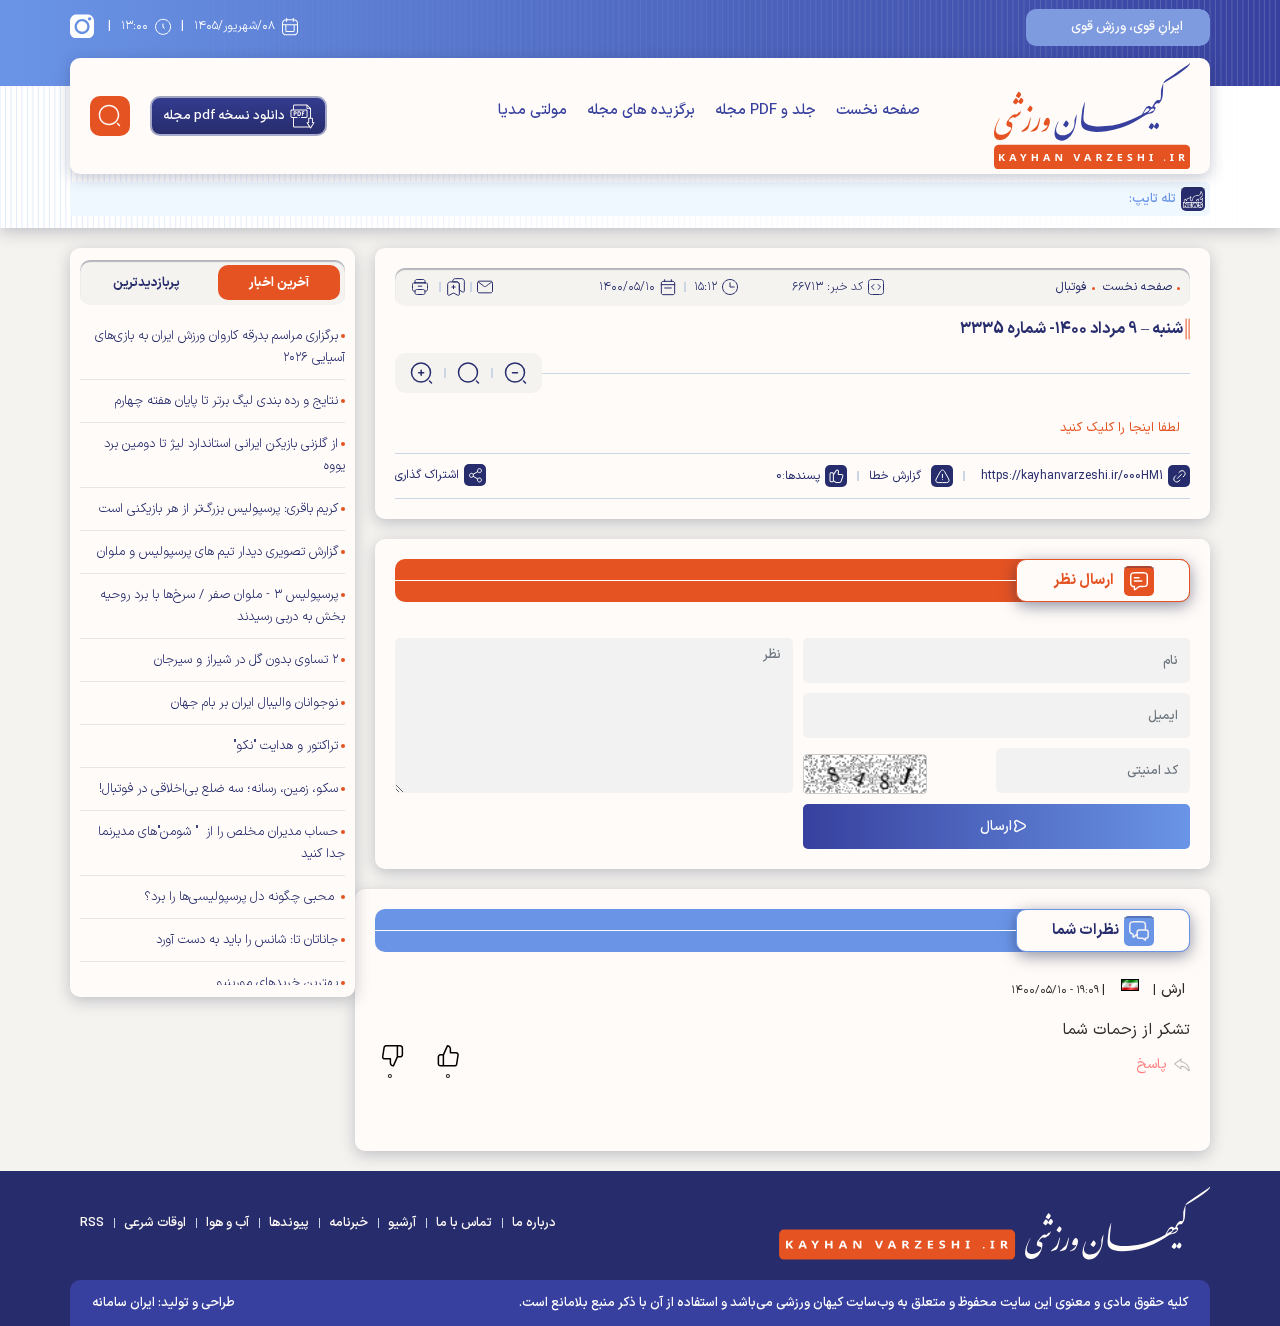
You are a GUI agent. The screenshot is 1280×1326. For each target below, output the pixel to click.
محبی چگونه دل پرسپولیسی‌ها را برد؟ (241, 897)
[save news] (456, 287)
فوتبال (1071, 287)
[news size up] (421, 373)
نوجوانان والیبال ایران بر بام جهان (254, 703)
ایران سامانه (123, 1303)
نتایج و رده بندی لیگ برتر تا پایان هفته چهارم (226, 401)
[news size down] (515, 373)
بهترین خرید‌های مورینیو (277, 983)
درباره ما (534, 1223)
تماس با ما (464, 1223)
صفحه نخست (878, 110)
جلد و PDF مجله (765, 110)
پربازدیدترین (146, 283)
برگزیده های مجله (641, 110)
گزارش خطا (895, 476)
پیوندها (289, 1223)
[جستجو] (110, 116)
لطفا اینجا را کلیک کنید (1120, 428)
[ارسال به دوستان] (485, 287)
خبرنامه (348, 1223)
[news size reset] (468, 373)
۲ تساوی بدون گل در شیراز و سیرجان (246, 660)
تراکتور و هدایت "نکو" (285, 746)
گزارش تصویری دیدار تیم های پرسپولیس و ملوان (217, 552)
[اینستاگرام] (85, 26)
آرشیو (402, 1223)
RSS (92, 1223)
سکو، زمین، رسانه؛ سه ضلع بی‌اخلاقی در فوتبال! (218, 789)
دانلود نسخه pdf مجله (224, 116)
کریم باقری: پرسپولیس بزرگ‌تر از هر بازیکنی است (218, 509)
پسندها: (801, 476)
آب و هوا (227, 1223)
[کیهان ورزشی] (1092, 116)
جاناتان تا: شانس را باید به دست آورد (247, 940)
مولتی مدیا (532, 110)
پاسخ (1151, 1064)
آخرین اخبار (279, 283)
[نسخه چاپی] (420, 287)
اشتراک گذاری (427, 475)
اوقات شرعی (155, 1223)
